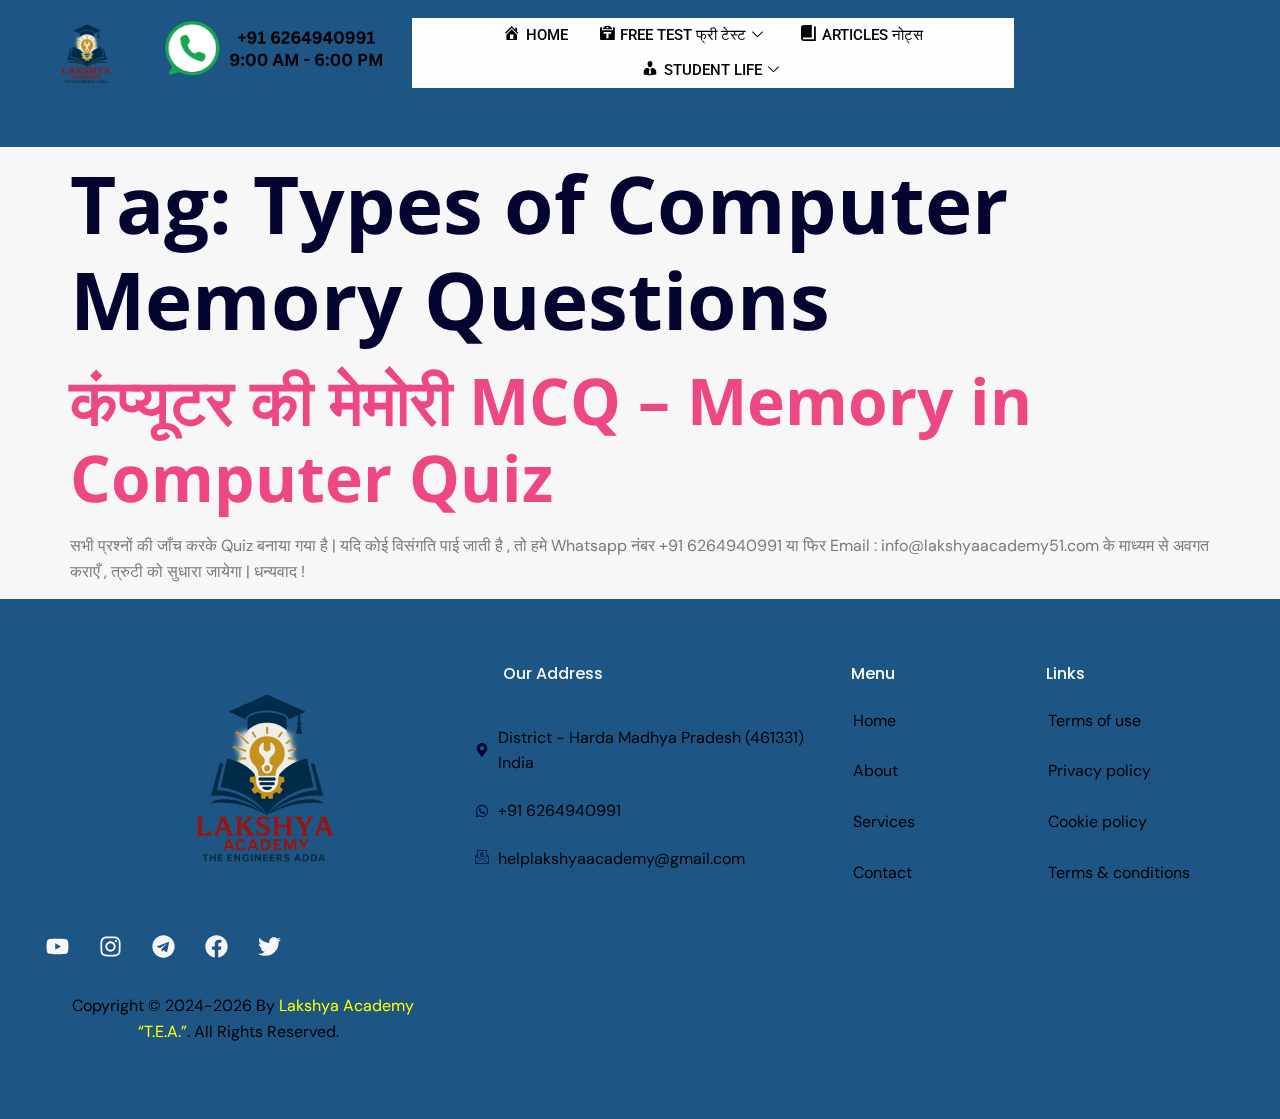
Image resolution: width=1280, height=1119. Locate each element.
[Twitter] (269, 946)
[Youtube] (57, 946)
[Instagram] (110, 946)
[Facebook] (216, 946)
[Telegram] (163, 946)
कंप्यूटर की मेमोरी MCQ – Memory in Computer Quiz (551, 439)
